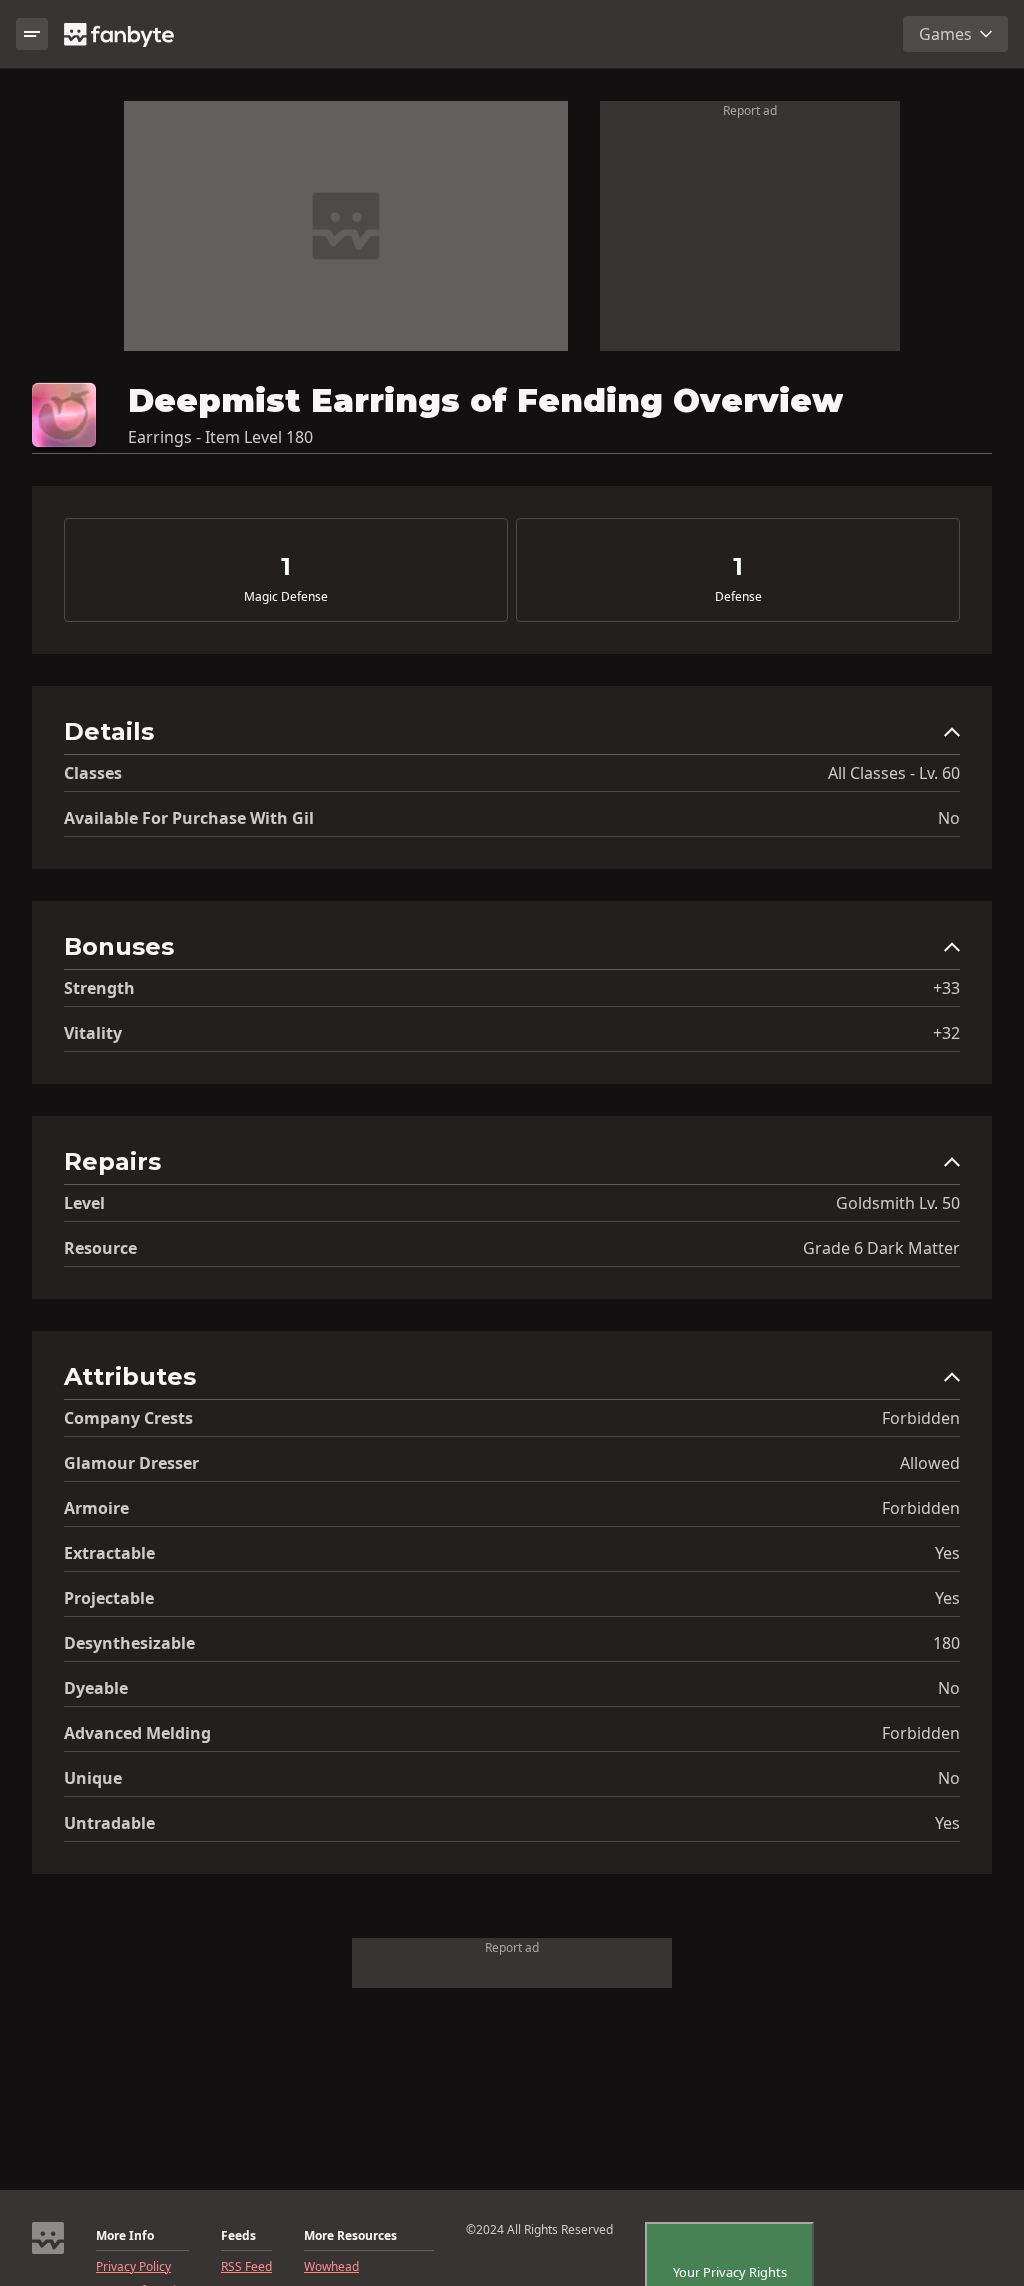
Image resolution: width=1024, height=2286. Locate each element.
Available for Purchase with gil (189, 818)
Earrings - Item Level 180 (220, 437)
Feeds (238, 2236)
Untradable (109, 1823)
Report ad (750, 110)
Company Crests (128, 1418)
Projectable (109, 1598)
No (949, 818)
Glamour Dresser (131, 1463)
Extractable (109, 1553)
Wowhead (331, 2267)
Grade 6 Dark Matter (881, 1248)
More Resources (350, 2236)
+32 (946, 1033)
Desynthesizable (129, 1643)
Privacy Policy (133, 2267)
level (84, 1203)
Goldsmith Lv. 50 (898, 1203)
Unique (93, 1778)
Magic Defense (286, 597)
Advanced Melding (137, 1733)
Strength (99, 988)
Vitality (93, 1033)
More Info (125, 2236)
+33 (946, 988)
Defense (738, 597)
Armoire (96, 1508)
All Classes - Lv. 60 (894, 773)
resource (100, 1248)
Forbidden (921, 1418)
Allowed (930, 1463)
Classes (93, 773)
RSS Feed (246, 2267)
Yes (947, 1553)
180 (946, 1643)
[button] (512, 736)
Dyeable (96, 1688)
